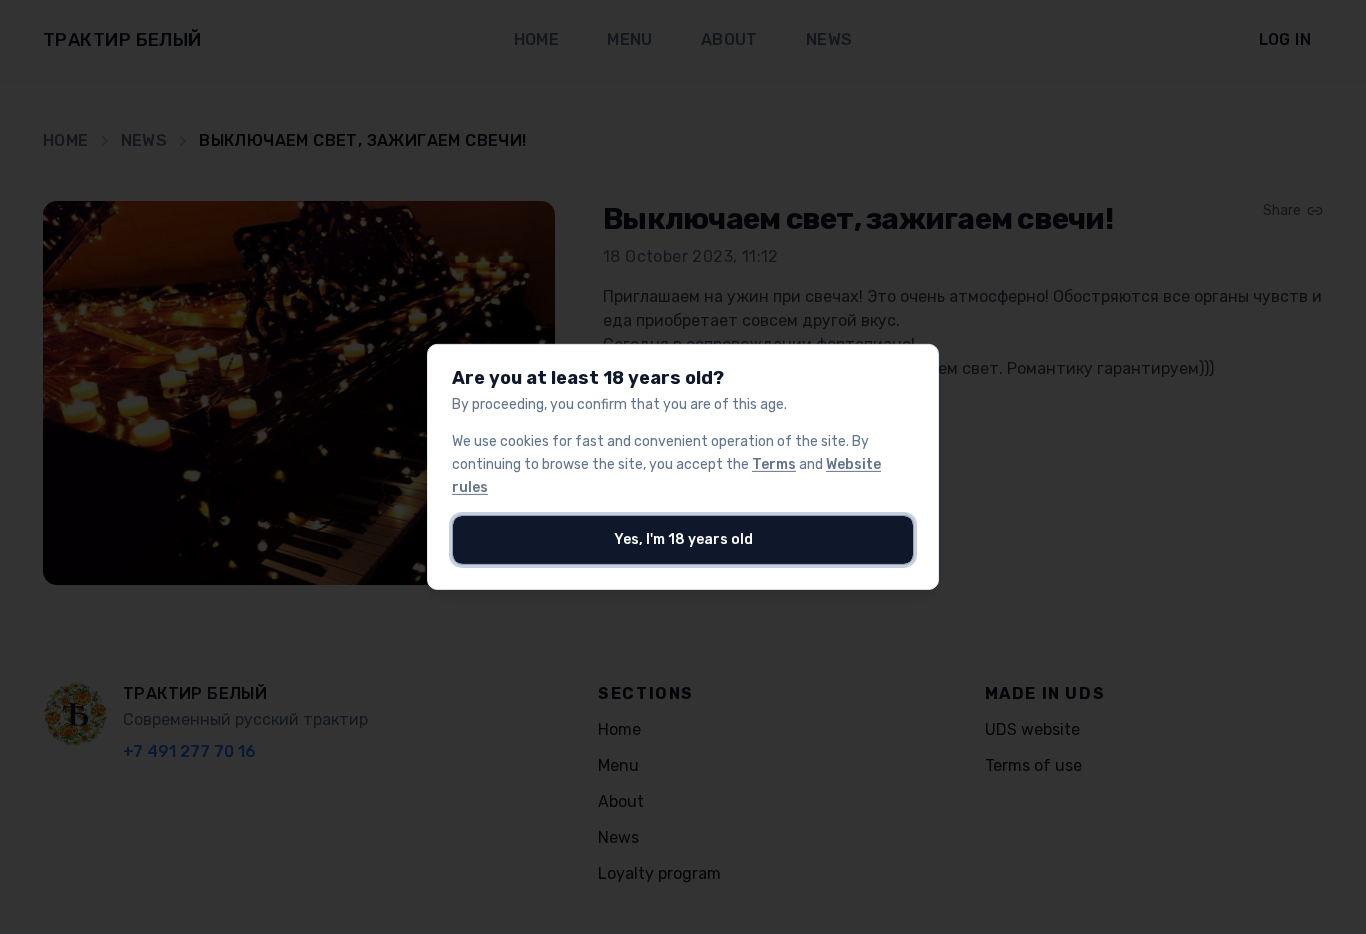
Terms (774, 464)
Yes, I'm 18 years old (683, 539)
